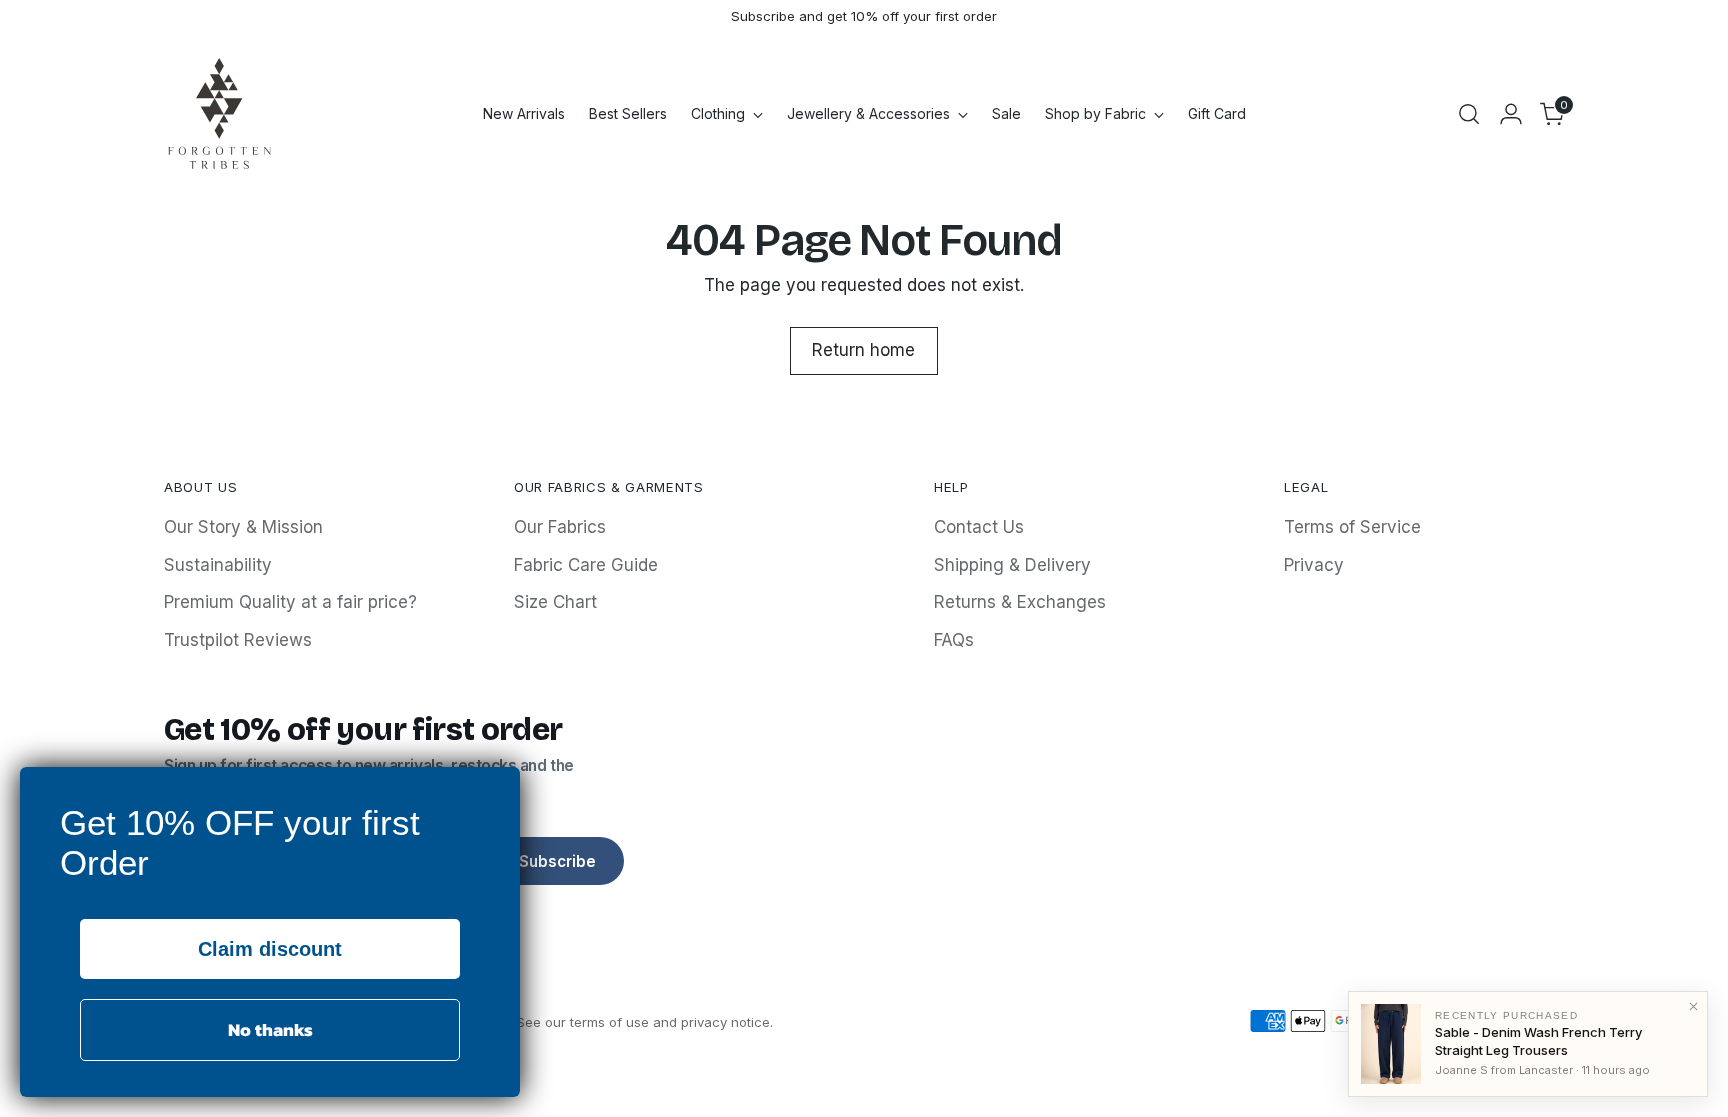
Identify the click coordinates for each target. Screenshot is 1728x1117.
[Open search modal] (1469, 114)
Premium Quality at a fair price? (290, 602)
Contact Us (979, 527)
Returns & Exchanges (1020, 602)
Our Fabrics (560, 527)
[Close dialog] (499, 787)
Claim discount (270, 949)
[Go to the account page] (1511, 114)
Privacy (1314, 565)
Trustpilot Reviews (238, 640)
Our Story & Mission (243, 527)
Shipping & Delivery (1012, 565)
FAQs (954, 640)
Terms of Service (1352, 527)
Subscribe (557, 861)
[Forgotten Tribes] (219, 113)
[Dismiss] (1693, 1006)
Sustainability (218, 565)
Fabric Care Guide (586, 565)
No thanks (270, 1029)
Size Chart (555, 602)
